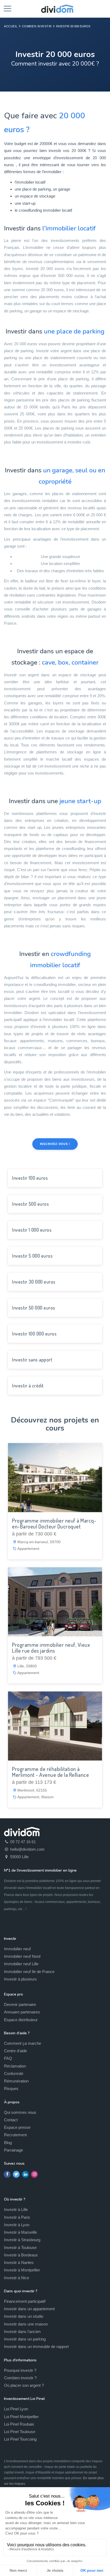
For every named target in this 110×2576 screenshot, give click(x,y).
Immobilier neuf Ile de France (29, 1972)
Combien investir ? (20, 2378)
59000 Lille (19, 1857)
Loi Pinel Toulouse (20, 2432)
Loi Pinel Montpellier (21, 2417)
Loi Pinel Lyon (16, 2409)
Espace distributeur (21, 2020)
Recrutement (15, 2135)
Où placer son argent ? (24, 2385)
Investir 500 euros (30, 1204)
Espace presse (17, 2127)
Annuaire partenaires (22, 2012)
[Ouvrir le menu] (7, 8)
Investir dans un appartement (29, 2309)
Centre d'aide (15, 2051)
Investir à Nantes (19, 2262)
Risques (11, 2089)
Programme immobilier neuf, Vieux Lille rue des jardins (51, 1648)
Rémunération (16, 2081)
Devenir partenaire (20, 2004)
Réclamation (15, 2066)
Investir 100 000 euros (34, 1334)
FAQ (8, 2058)
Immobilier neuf (17, 1949)
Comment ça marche (23, 2043)
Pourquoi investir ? (20, 2370)
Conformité (14, 2074)
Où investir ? (15, 2199)
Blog (8, 2143)
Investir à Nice (17, 2278)
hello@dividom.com (27, 1849)
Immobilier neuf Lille (21, 1964)
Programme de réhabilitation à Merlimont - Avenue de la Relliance (50, 1772)
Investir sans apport (32, 1360)
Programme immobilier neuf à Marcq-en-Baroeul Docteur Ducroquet (54, 1523)
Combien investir (37, 26)
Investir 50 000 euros (34, 1308)
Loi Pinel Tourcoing (20, 2439)
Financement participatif (25, 2301)
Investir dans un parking (25, 2339)
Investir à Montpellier (22, 2270)
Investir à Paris (17, 2217)
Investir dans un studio (24, 2316)
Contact (11, 2120)
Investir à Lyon (17, 2225)
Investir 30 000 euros (34, 1282)
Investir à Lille (16, 2209)
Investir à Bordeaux (21, 2255)
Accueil (11, 26)
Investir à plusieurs (20, 1979)
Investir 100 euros (30, 1178)
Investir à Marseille (20, 2232)
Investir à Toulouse (20, 2247)
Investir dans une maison (26, 2324)
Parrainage (13, 2150)
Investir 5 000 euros (32, 1256)
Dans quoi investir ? (21, 2291)
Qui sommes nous (20, 2112)
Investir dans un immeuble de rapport (36, 2347)
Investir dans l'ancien (22, 2332)
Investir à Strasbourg (22, 2240)
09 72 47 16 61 (22, 1842)
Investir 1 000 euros (32, 1230)
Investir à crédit (28, 1386)
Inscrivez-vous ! (55, 1144)
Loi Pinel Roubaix (19, 2424)
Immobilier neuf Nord (22, 1956)
